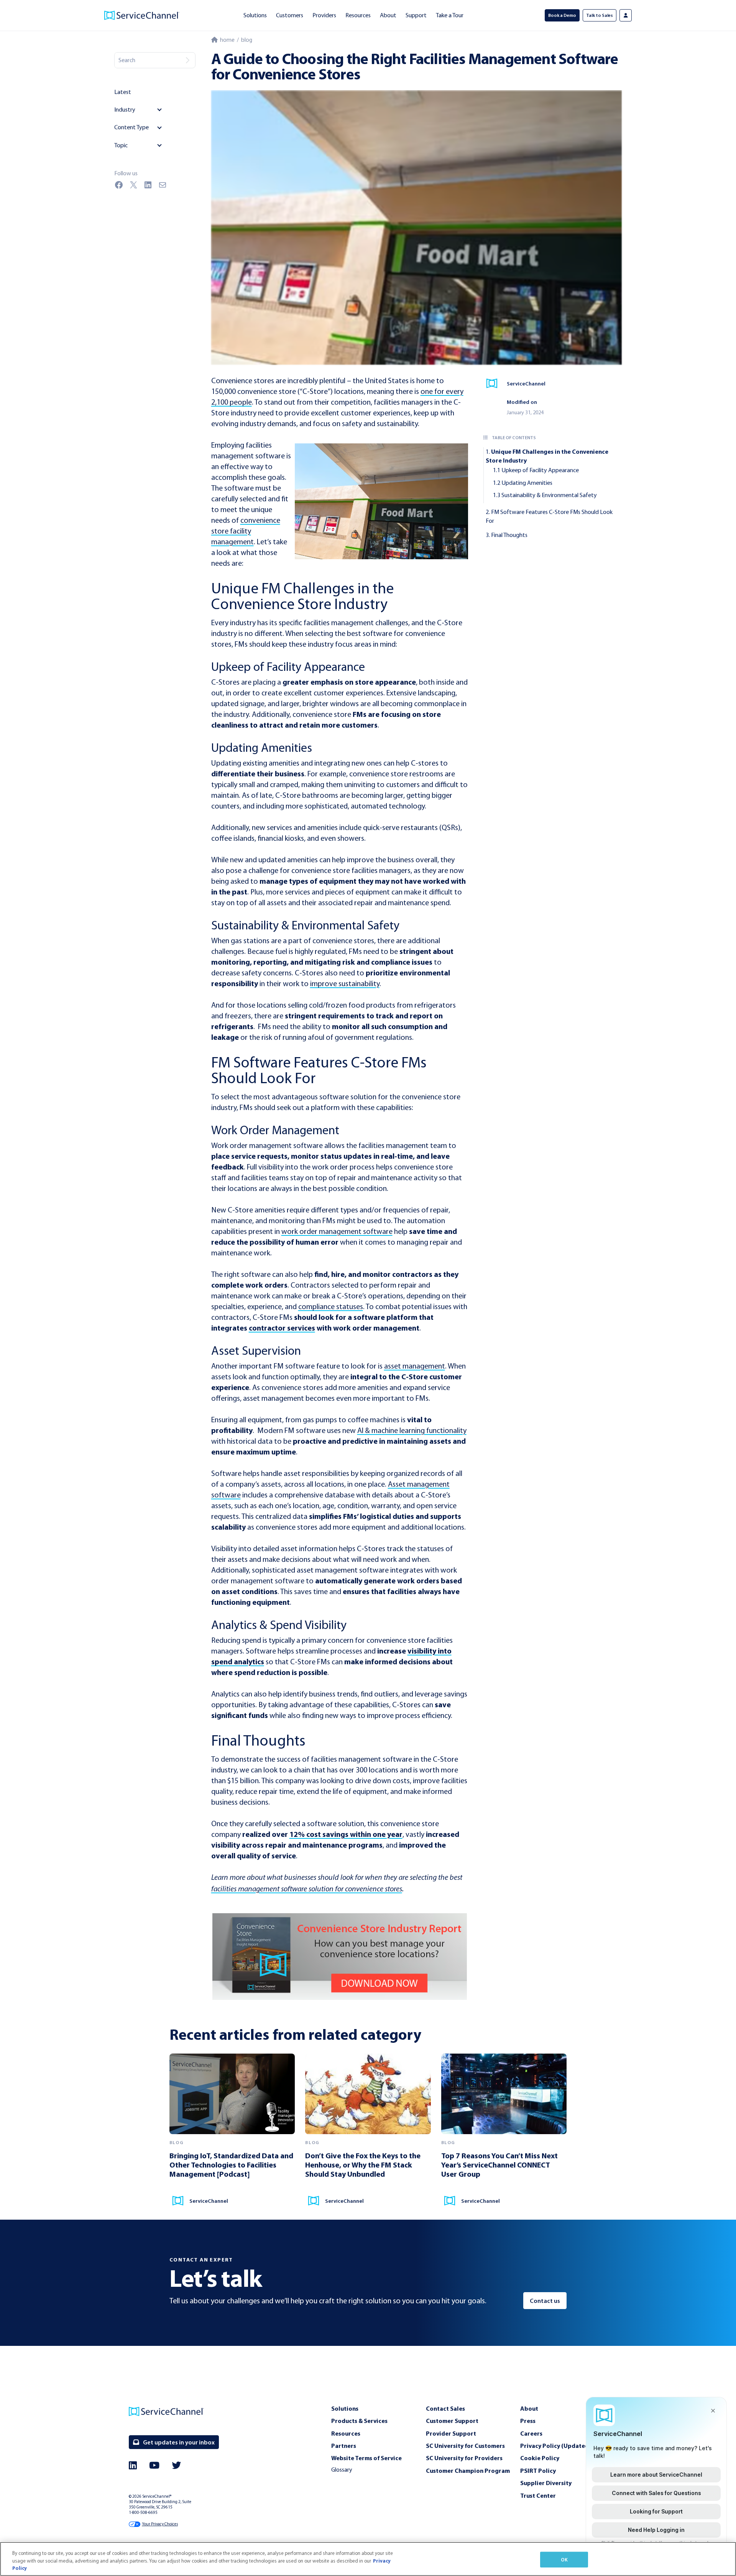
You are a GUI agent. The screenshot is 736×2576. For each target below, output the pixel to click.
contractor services (282, 1328)
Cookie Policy (540, 2458)
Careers (531, 2433)
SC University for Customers (465, 2446)
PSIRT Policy (538, 2471)
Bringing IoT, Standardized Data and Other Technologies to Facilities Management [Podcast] (231, 2165)
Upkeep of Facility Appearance (540, 470)
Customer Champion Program (468, 2471)
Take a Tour (450, 15)
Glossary (342, 2470)
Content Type (131, 127)
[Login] (626, 15)
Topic (121, 145)
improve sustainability (345, 983)
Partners (344, 2446)
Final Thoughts (509, 535)
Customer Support (452, 2421)
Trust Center (538, 2495)
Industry (125, 110)
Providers (324, 15)
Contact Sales (445, 2408)
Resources (358, 15)
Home (226, 40)
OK (564, 2559)
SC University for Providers (464, 2458)
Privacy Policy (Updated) (555, 2446)
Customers (290, 15)
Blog (247, 40)
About (388, 15)
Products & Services (359, 2421)
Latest (123, 92)
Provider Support (451, 2433)
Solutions (255, 15)
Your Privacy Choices (160, 2524)
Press (528, 2421)
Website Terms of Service (366, 2458)
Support (416, 15)
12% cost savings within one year (346, 1834)
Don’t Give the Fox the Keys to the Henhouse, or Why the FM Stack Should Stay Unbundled (363, 2165)
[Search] (187, 60)
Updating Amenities (527, 483)
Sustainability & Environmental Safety (549, 495)
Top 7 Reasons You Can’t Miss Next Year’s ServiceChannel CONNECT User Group (499, 2165)
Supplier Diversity (546, 2483)
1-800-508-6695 (143, 2513)
